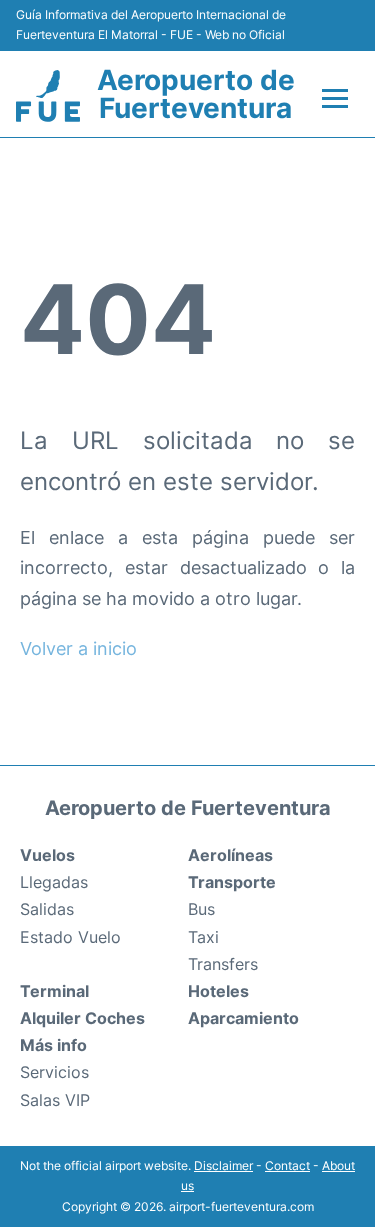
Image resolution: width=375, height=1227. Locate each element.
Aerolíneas (230, 855)
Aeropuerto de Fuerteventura (196, 94)
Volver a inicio (78, 648)
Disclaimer (223, 1165)
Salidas (47, 909)
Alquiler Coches (82, 1018)
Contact (287, 1165)
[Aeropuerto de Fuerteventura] (48, 96)
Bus (201, 909)
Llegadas (54, 882)
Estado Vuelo (70, 937)
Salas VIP (55, 1100)
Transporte (232, 882)
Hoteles (218, 991)
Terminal (54, 991)
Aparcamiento (243, 1018)
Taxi (203, 937)
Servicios (54, 1072)
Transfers (223, 964)
